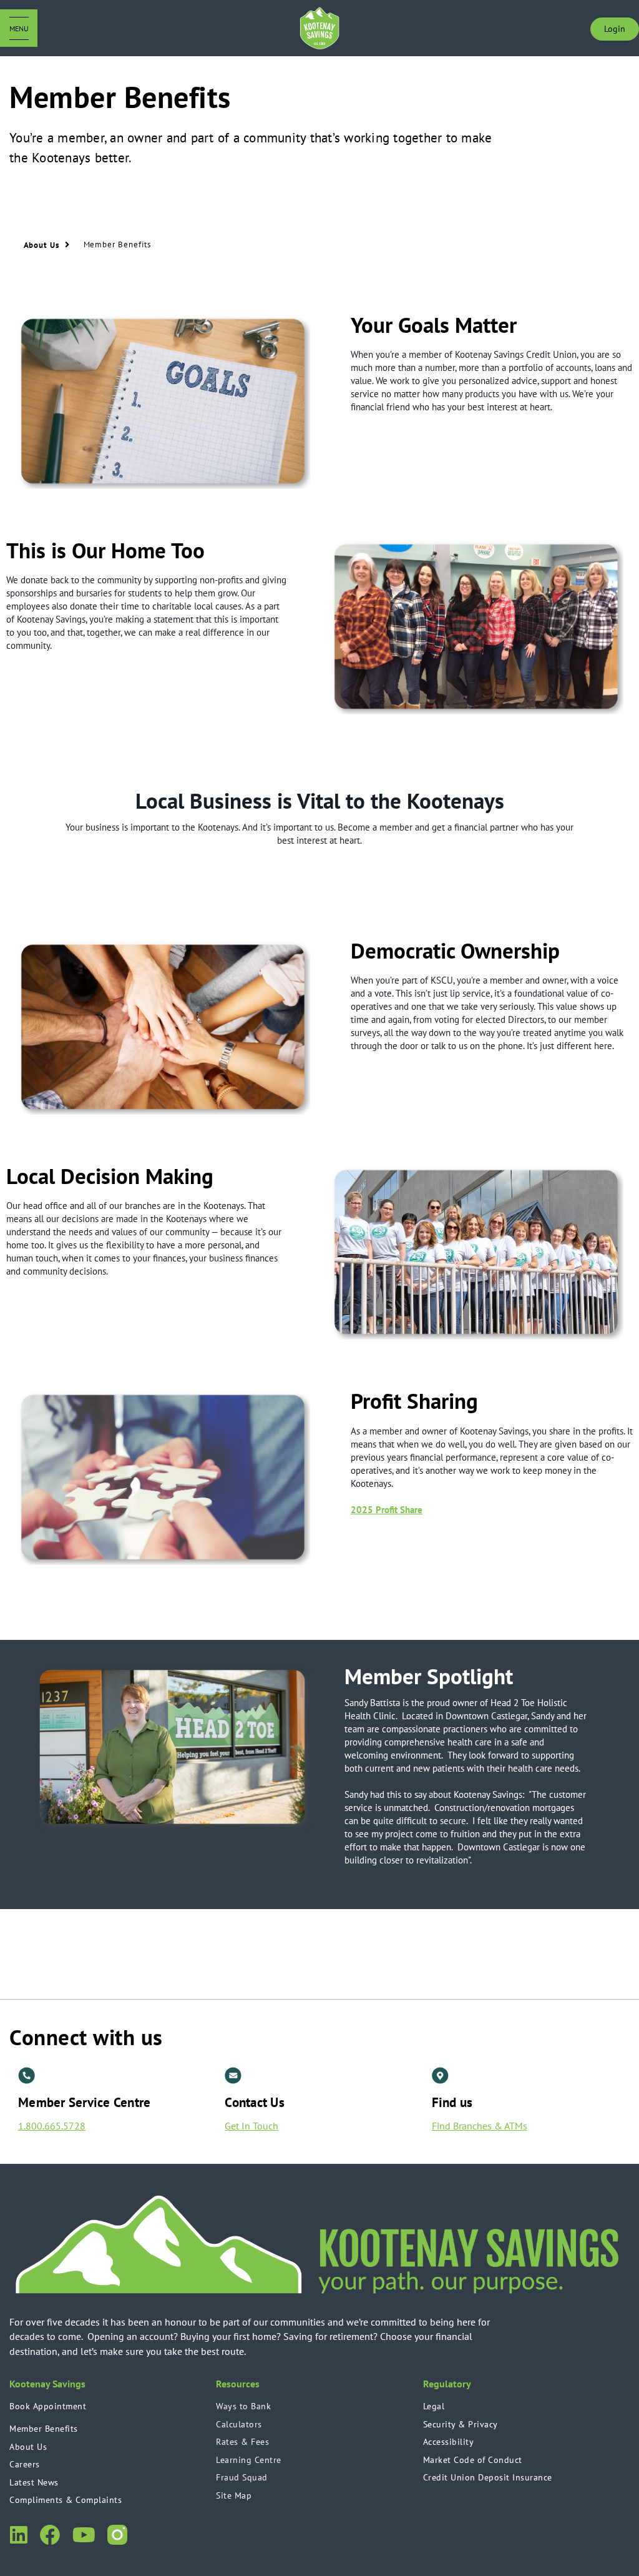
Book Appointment (48, 2406)
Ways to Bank (243, 2406)
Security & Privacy (461, 2424)
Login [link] (615, 29)
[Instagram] (117, 2533)
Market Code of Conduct (473, 2460)
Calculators (239, 2424)
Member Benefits (44, 2429)
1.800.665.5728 (52, 2126)
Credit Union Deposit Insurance (488, 2477)
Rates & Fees (242, 2442)
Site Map (234, 2495)
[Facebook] (50, 2533)
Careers (25, 2464)
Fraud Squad (242, 2477)
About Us (28, 2447)
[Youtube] (83, 2533)
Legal (434, 2406)
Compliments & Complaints (66, 2500)
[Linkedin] (18, 2533)
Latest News (34, 2482)
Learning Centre (249, 2460)
